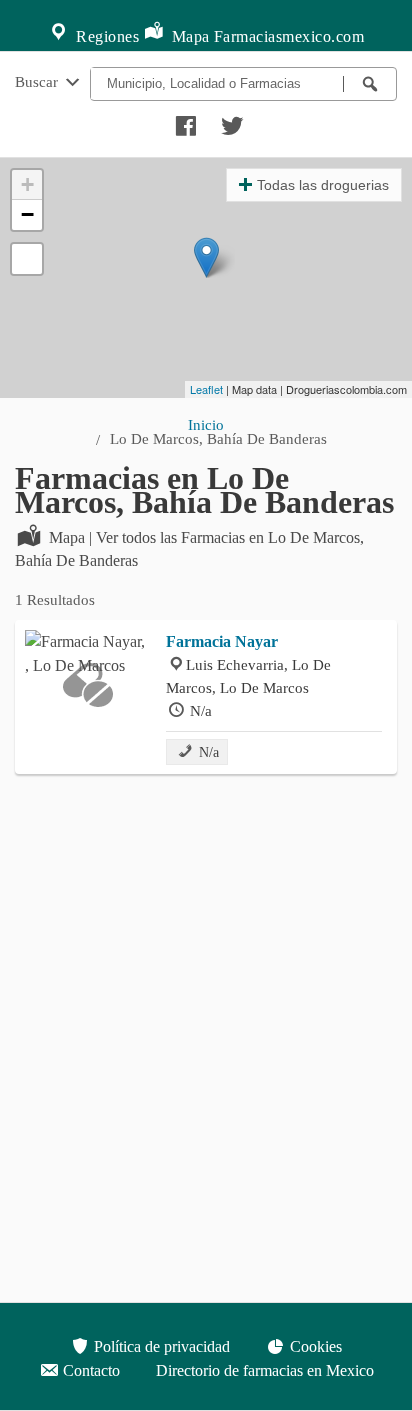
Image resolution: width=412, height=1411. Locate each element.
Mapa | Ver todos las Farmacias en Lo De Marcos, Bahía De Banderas (189, 549)
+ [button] (27, 184)
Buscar (38, 81)
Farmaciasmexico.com (289, 36)
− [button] (27, 214)
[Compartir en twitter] (230, 121)
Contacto (89, 1370)
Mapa (188, 36)
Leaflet (206, 389)
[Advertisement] (206, 1000)
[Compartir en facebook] (183, 121)
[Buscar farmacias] (370, 84)
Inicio (206, 424)
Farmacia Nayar (222, 641)
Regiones (106, 36)
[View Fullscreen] (27, 259)
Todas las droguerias (323, 185)
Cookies (314, 1346)
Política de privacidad (160, 1346)
